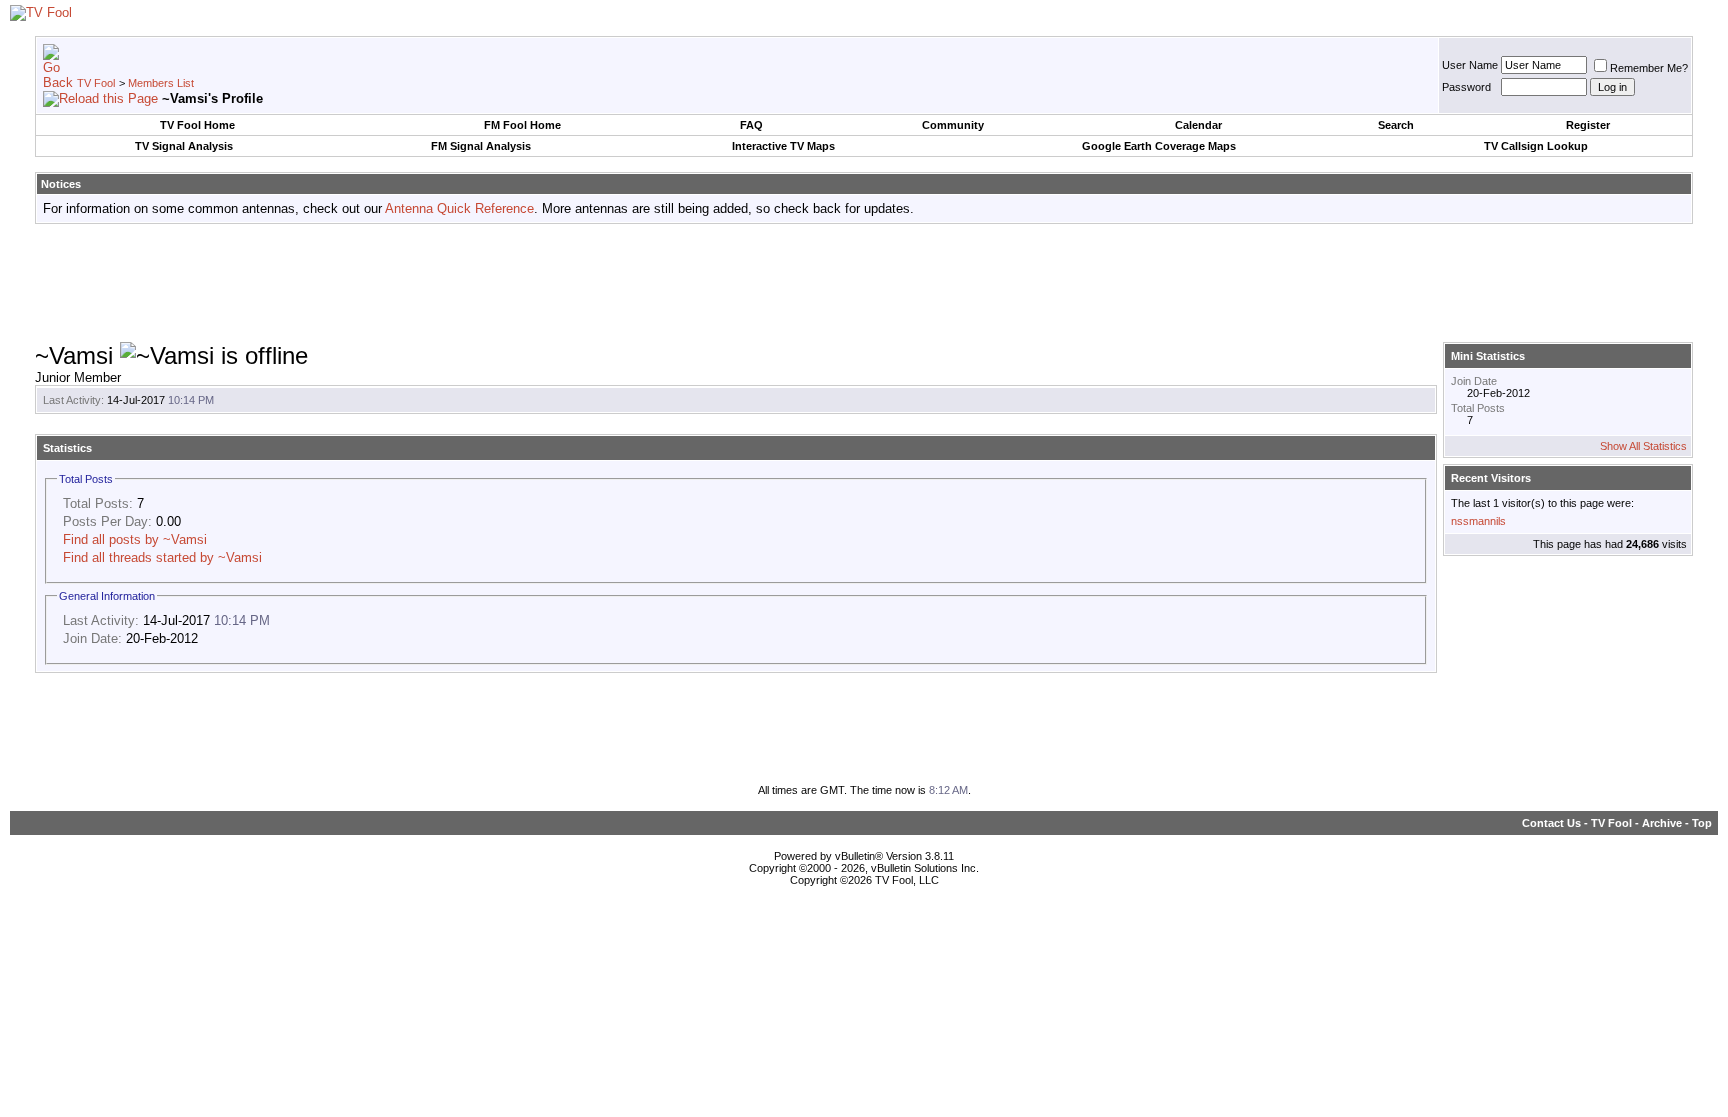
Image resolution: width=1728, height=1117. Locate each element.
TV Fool (96, 83)
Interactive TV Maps (783, 146)
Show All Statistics (1643, 446)
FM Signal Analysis (481, 146)
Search (1396, 125)
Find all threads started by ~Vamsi (162, 557)
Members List (161, 83)
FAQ (751, 125)
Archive (1662, 823)
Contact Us (1551, 823)
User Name (1470, 65)
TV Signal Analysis (184, 146)
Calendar (1198, 125)
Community (953, 125)
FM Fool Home (522, 125)
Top (1702, 823)
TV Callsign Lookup (1536, 146)
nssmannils (1478, 521)
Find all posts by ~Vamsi (135, 539)
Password (1466, 87)
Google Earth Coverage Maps (1159, 146)
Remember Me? (1649, 68)
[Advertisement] (864, 284)
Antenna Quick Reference (459, 208)
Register (1588, 125)
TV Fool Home (197, 125)
